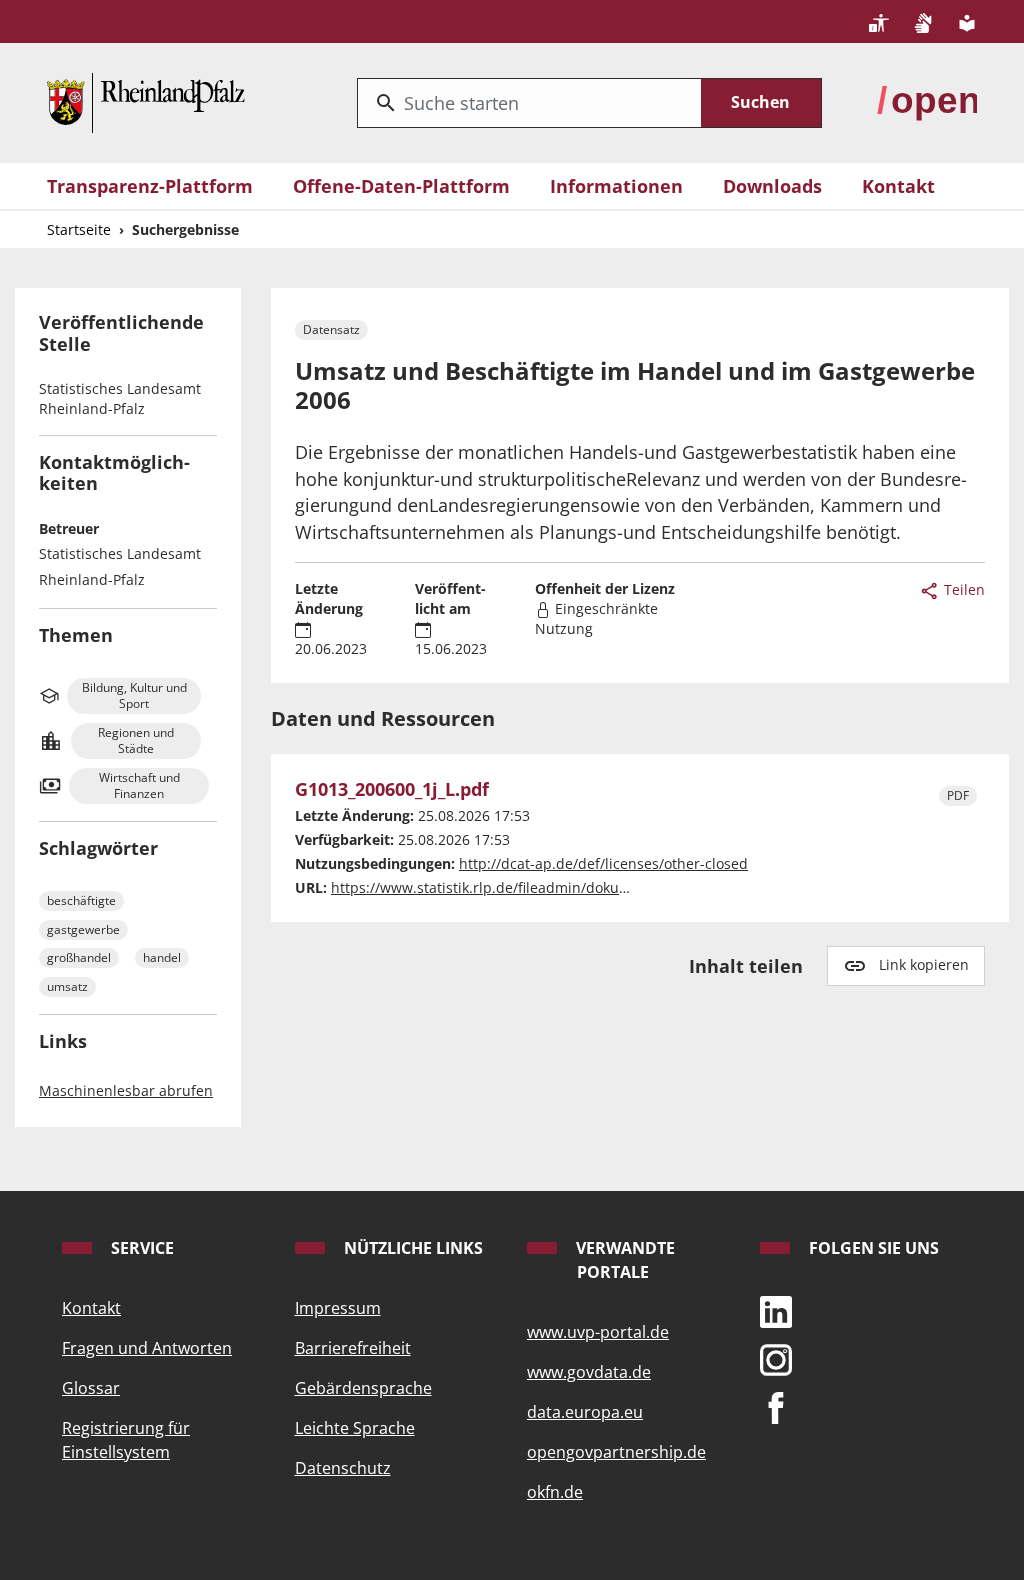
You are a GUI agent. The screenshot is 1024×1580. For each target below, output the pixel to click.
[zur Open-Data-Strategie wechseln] (927, 100)
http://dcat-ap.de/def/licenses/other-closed (603, 863)
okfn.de (555, 1492)
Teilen (962, 589)
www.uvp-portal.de (598, 1332)
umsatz (67, 986)
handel (162, 957)
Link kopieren (924, 964)
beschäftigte (81, 900)
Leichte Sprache (355, 1428)
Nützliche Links (411, 1248)
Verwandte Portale (623, 1260)
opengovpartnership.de (616, 1452)
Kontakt (898, 186)
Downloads (772, 186)
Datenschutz (343, 1468)
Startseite (79, 229)
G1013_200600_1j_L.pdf (392, 789)
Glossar (91, 1388)
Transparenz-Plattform (150, 186)
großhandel (79, 957)
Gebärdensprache (363, 1388)
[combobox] (529, 103)
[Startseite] (146, 100)
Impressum (338, 1308)
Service (140, 1248)
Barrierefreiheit (353, 1348)
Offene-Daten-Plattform (401, 186)
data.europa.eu (585, 1412)
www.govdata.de (589, 1372)
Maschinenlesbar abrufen (126, 1090)
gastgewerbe (83, 929)
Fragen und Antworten (147, 1348)
